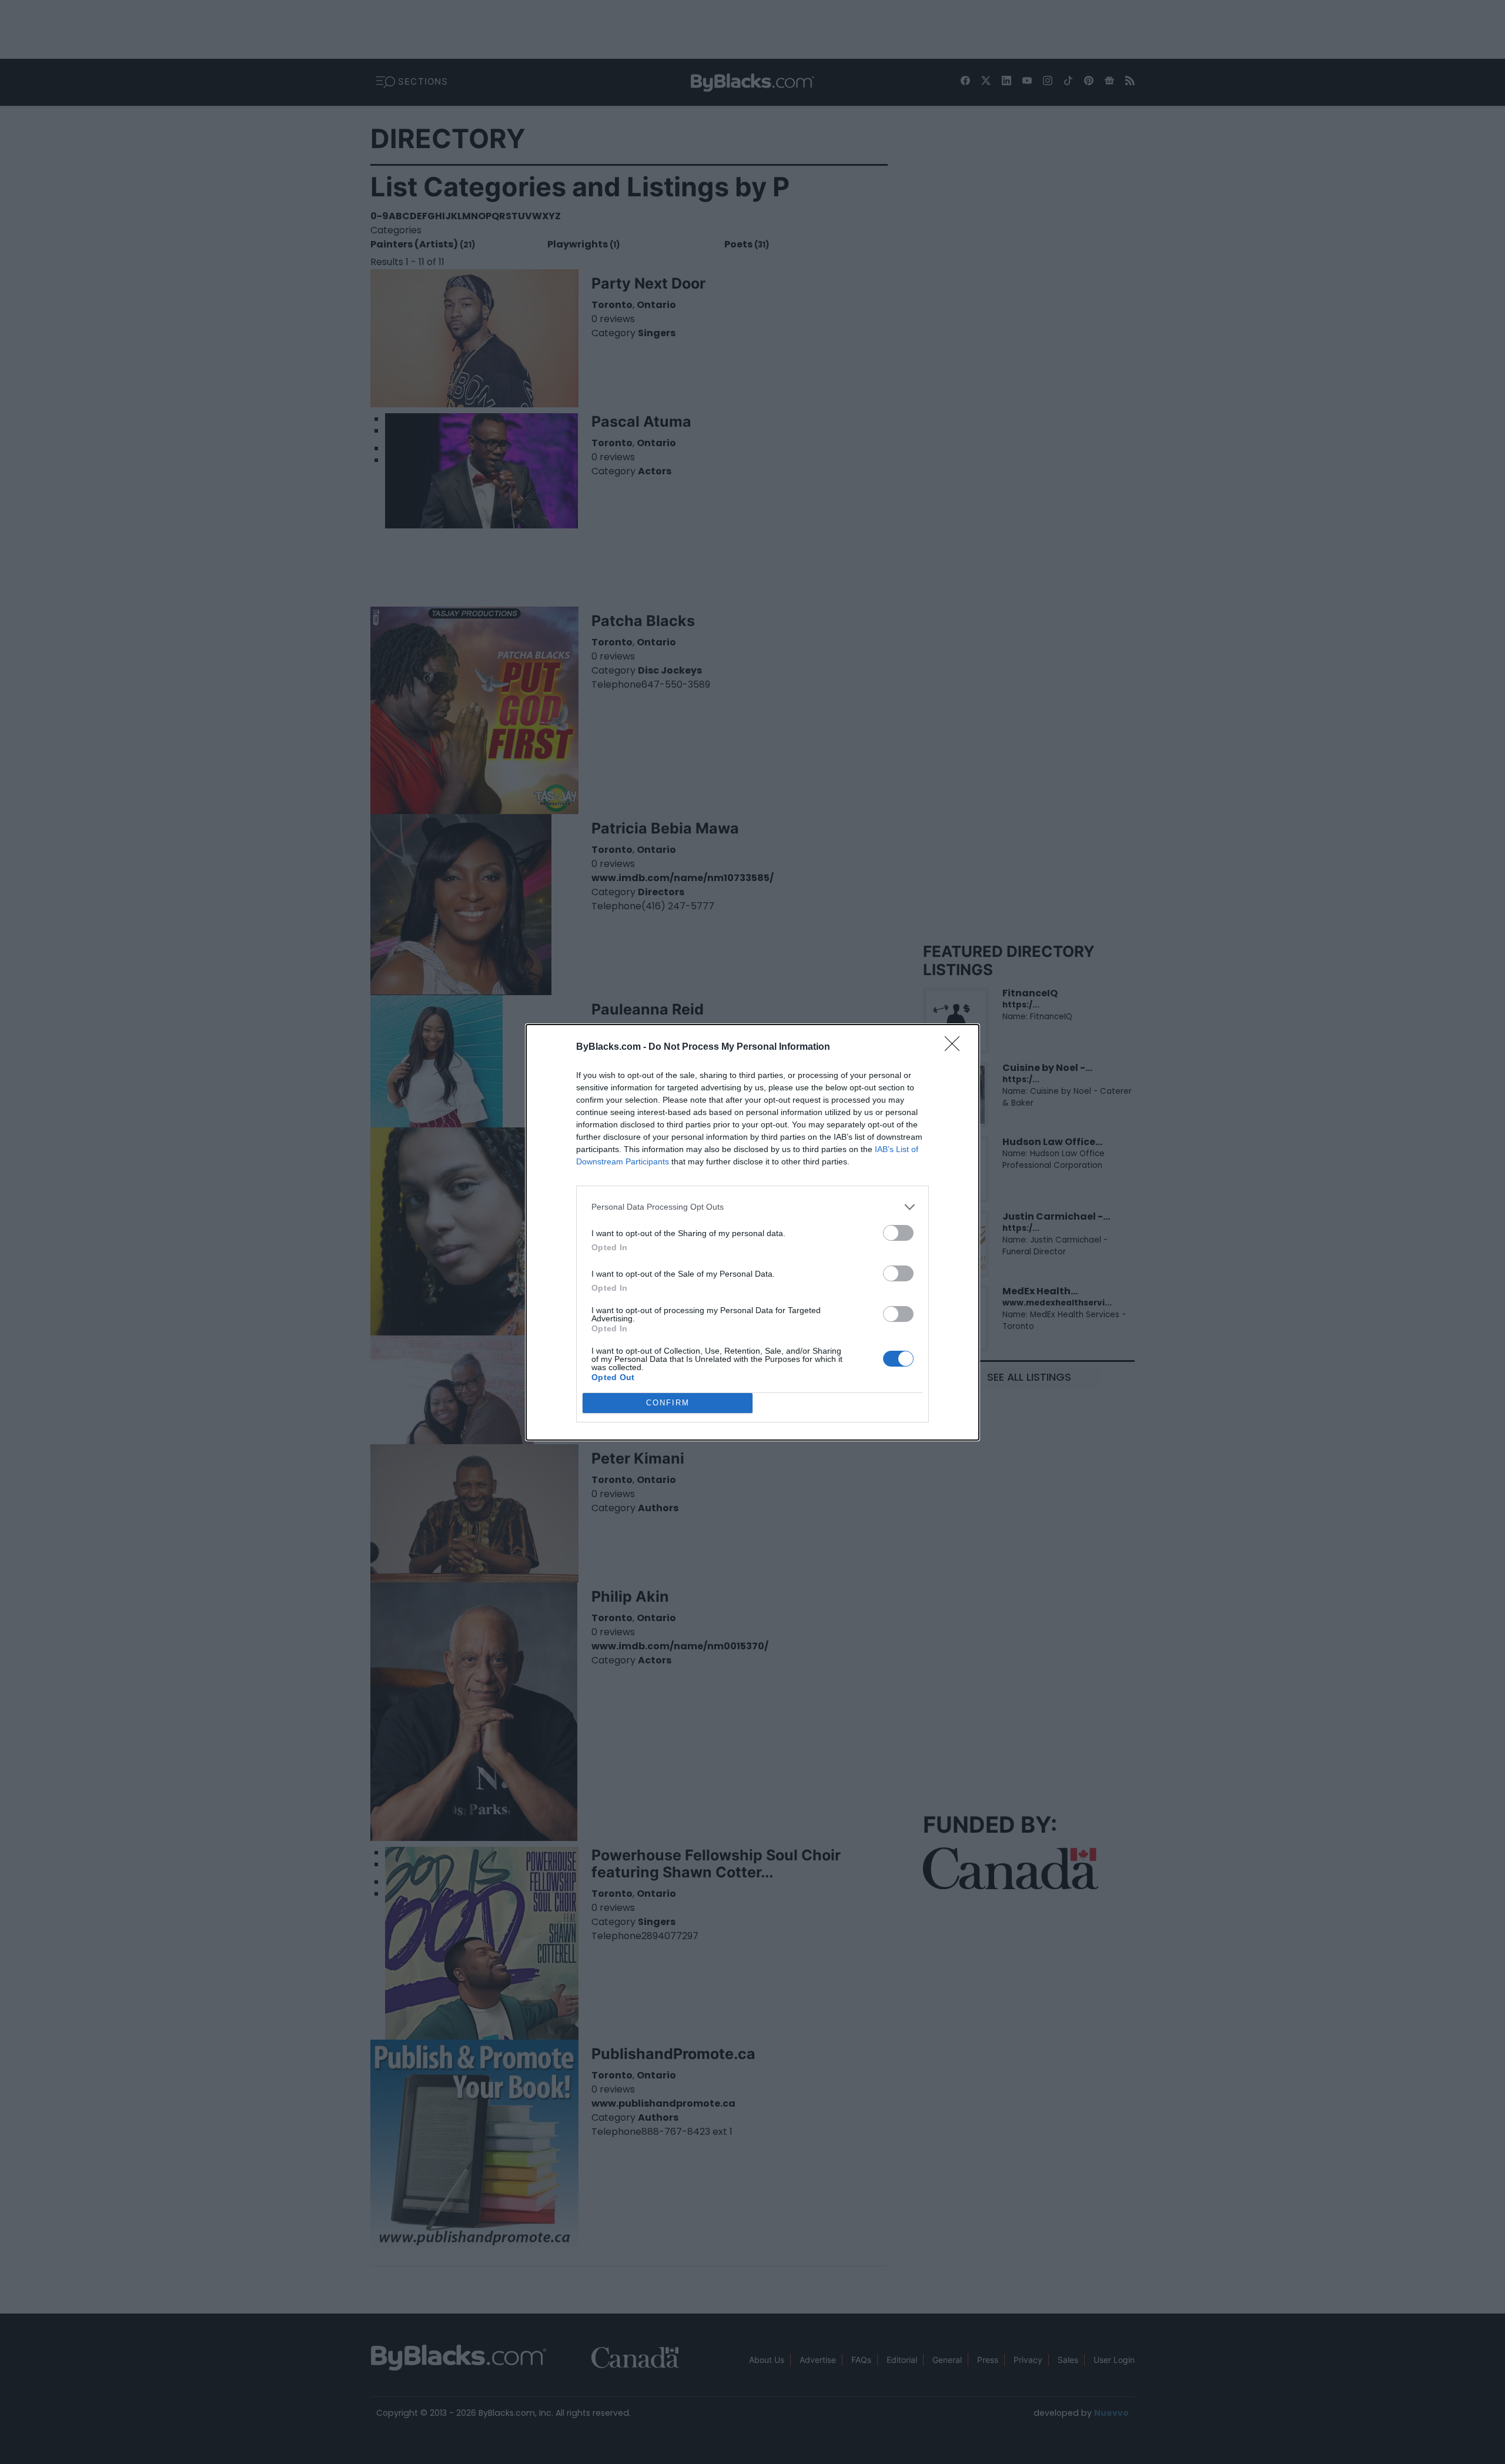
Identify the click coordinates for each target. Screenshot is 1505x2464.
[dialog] (752, 1232)
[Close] (956, 1047)
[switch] (898, 1233)
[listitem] (752, 1207)
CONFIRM (668, 1403)
